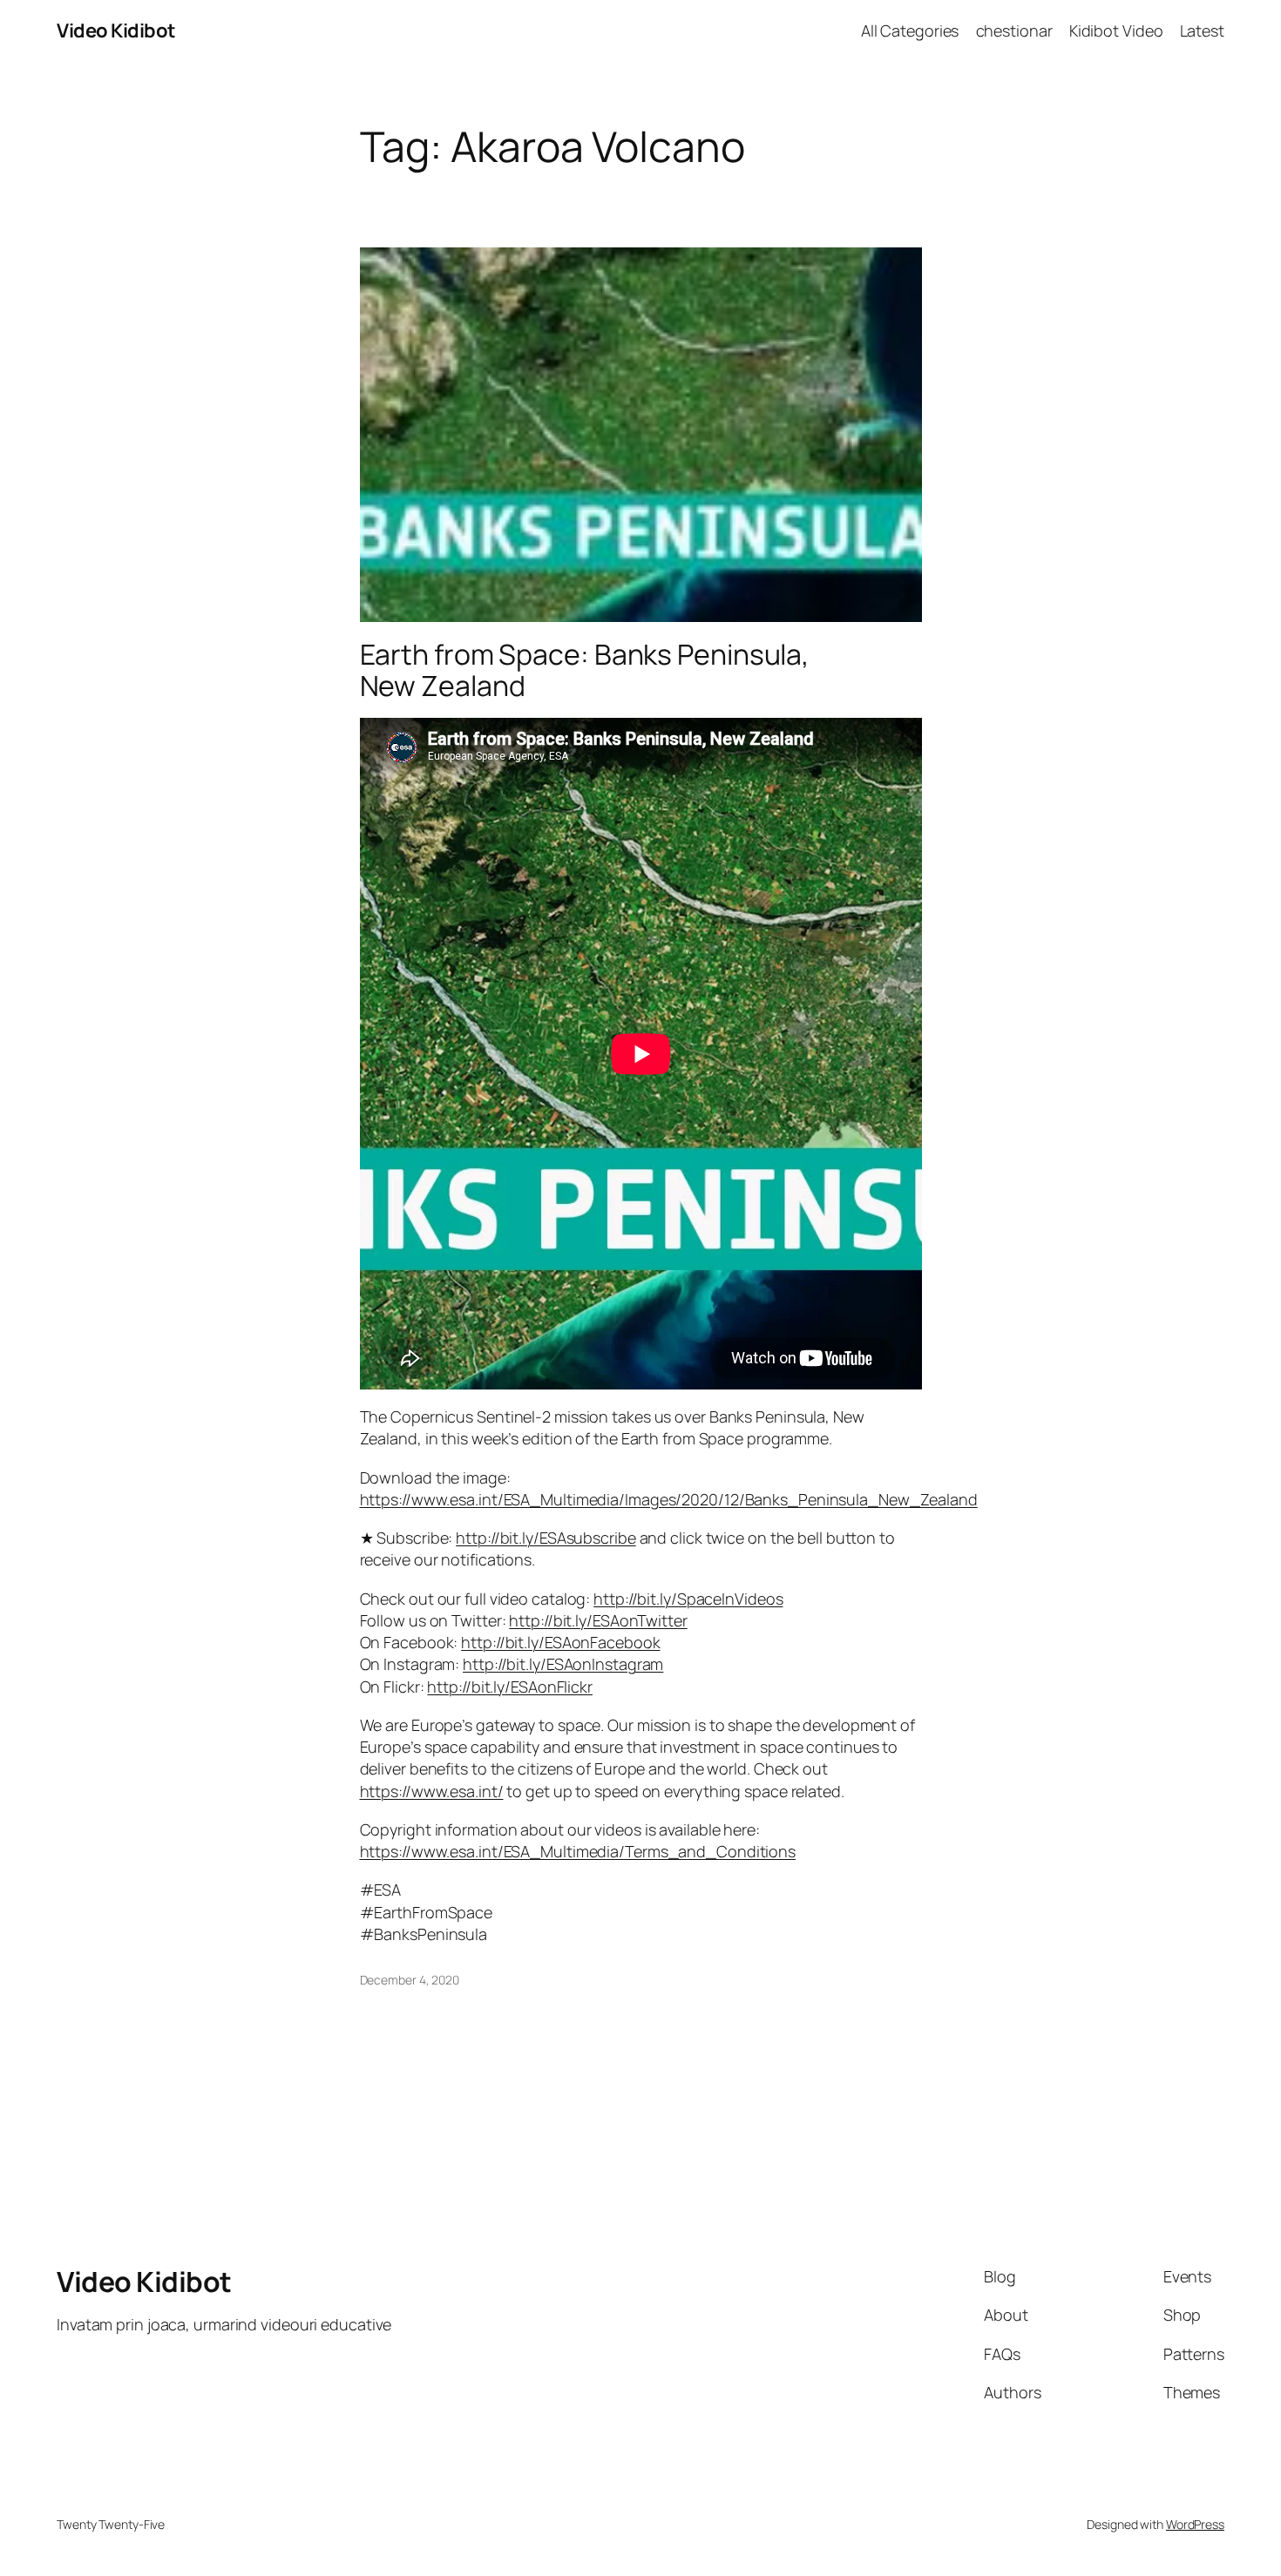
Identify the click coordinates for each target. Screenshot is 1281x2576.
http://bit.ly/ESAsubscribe (546, 1538)
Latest (1202, 30)
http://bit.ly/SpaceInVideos (688, 1599)
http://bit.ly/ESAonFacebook (560, 1642)
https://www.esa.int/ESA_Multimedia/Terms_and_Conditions (578, 1851)
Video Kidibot (116, 30)
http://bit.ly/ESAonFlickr (510, 1687)
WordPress (1195, 2524)
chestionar (1014, 30)
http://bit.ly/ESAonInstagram (563, 1664)
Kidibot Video (1116, 30)
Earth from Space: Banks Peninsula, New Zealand (585, 670)
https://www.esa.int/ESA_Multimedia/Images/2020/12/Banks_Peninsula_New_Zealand (669, 1499)
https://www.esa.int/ (432, 1791)
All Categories (910, 30)
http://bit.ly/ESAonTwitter (598, 1620)
